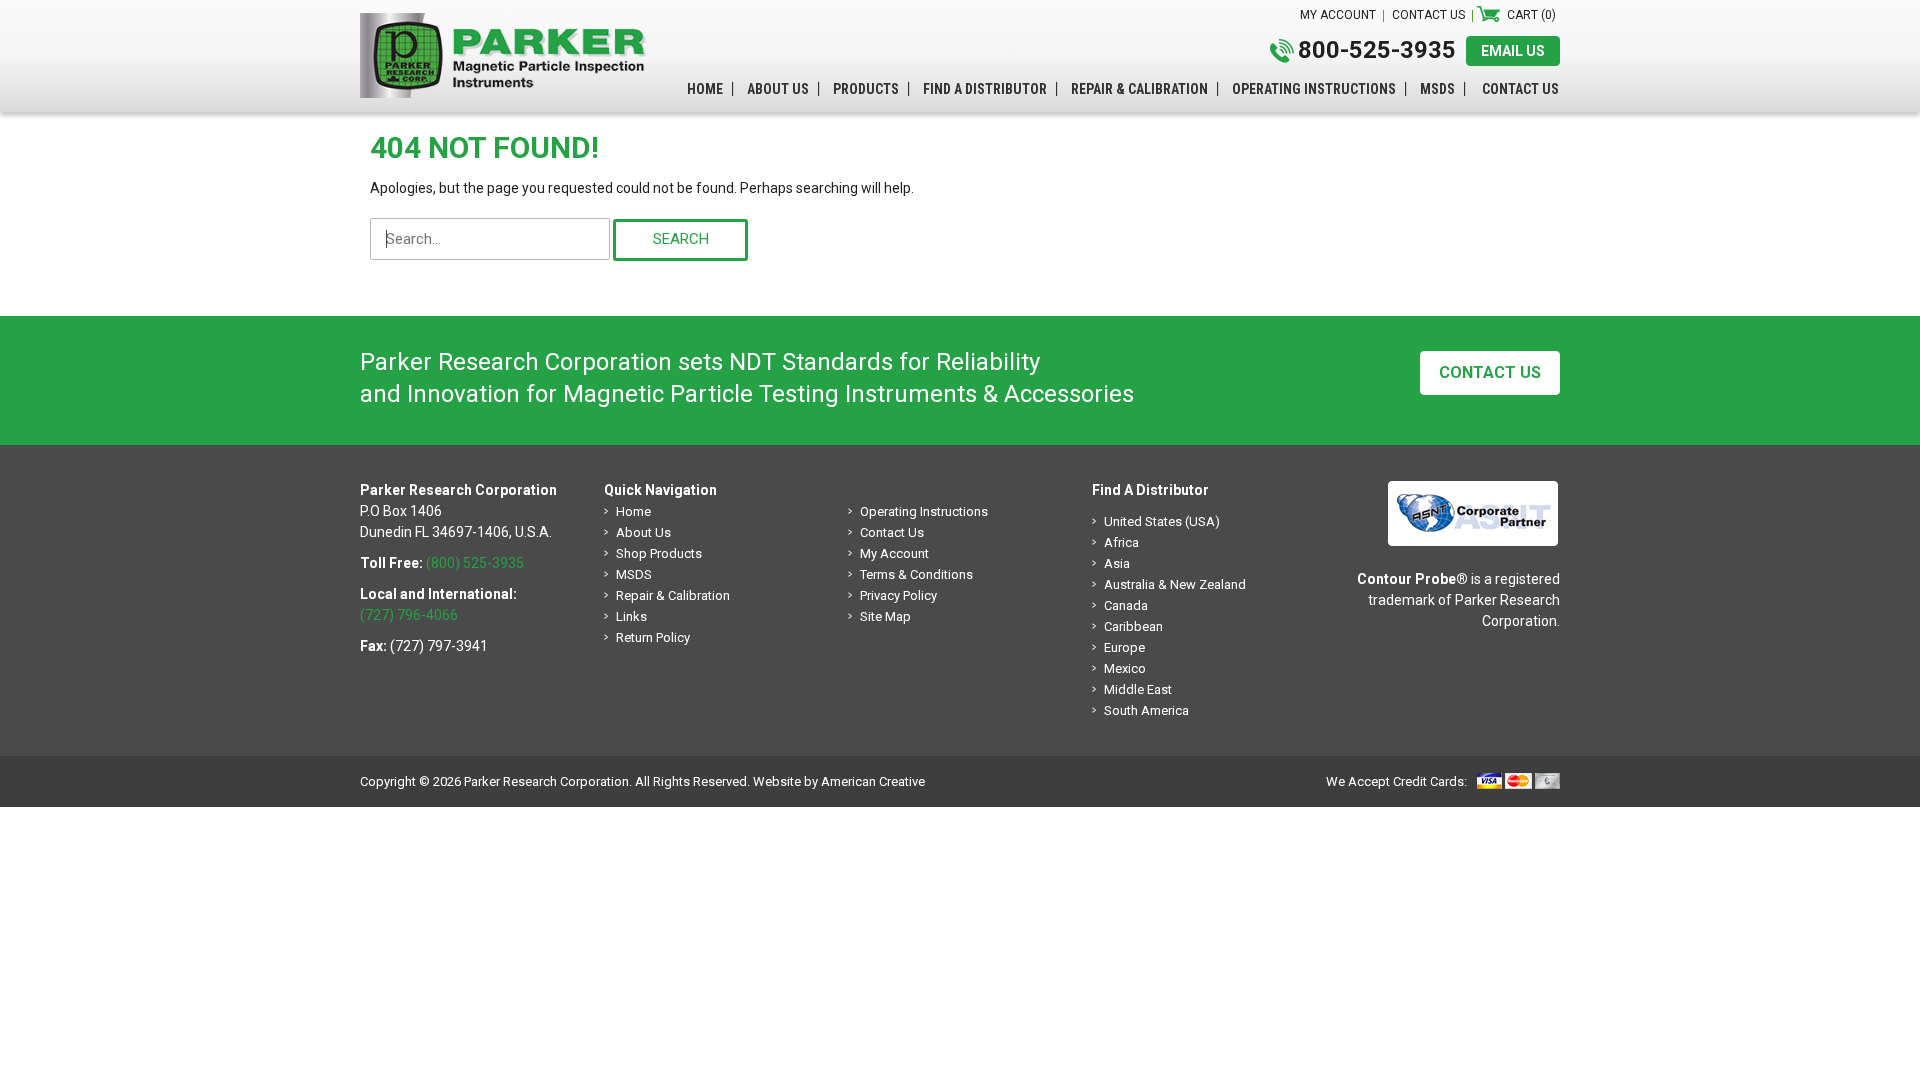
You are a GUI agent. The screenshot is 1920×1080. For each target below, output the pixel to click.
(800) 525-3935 (475, 563)
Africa (1121, 542)
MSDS (634, 574)
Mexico (1125, 668)
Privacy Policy (898, 595)
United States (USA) (1162, 521)
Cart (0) (1531, 15)
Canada (1126, 605)
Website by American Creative (839, 781)
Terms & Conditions (916, 574)
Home (633, 511)
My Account (894, 553)
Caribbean (1133, 626)
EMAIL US (1513, 51)
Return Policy (653, 637)
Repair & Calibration (673, 595)
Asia (1117, 563)
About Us (643, 532)
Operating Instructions (924, 511)
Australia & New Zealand (1175, 584)
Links (631, 616)
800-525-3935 (1377, 50)
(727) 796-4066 (409, 615)
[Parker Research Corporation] (510, 23)
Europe (1124, 647)
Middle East (1138, 689)
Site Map (885, 616)
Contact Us (1490, 372)
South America (1146, 710)
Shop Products (659, 553)
